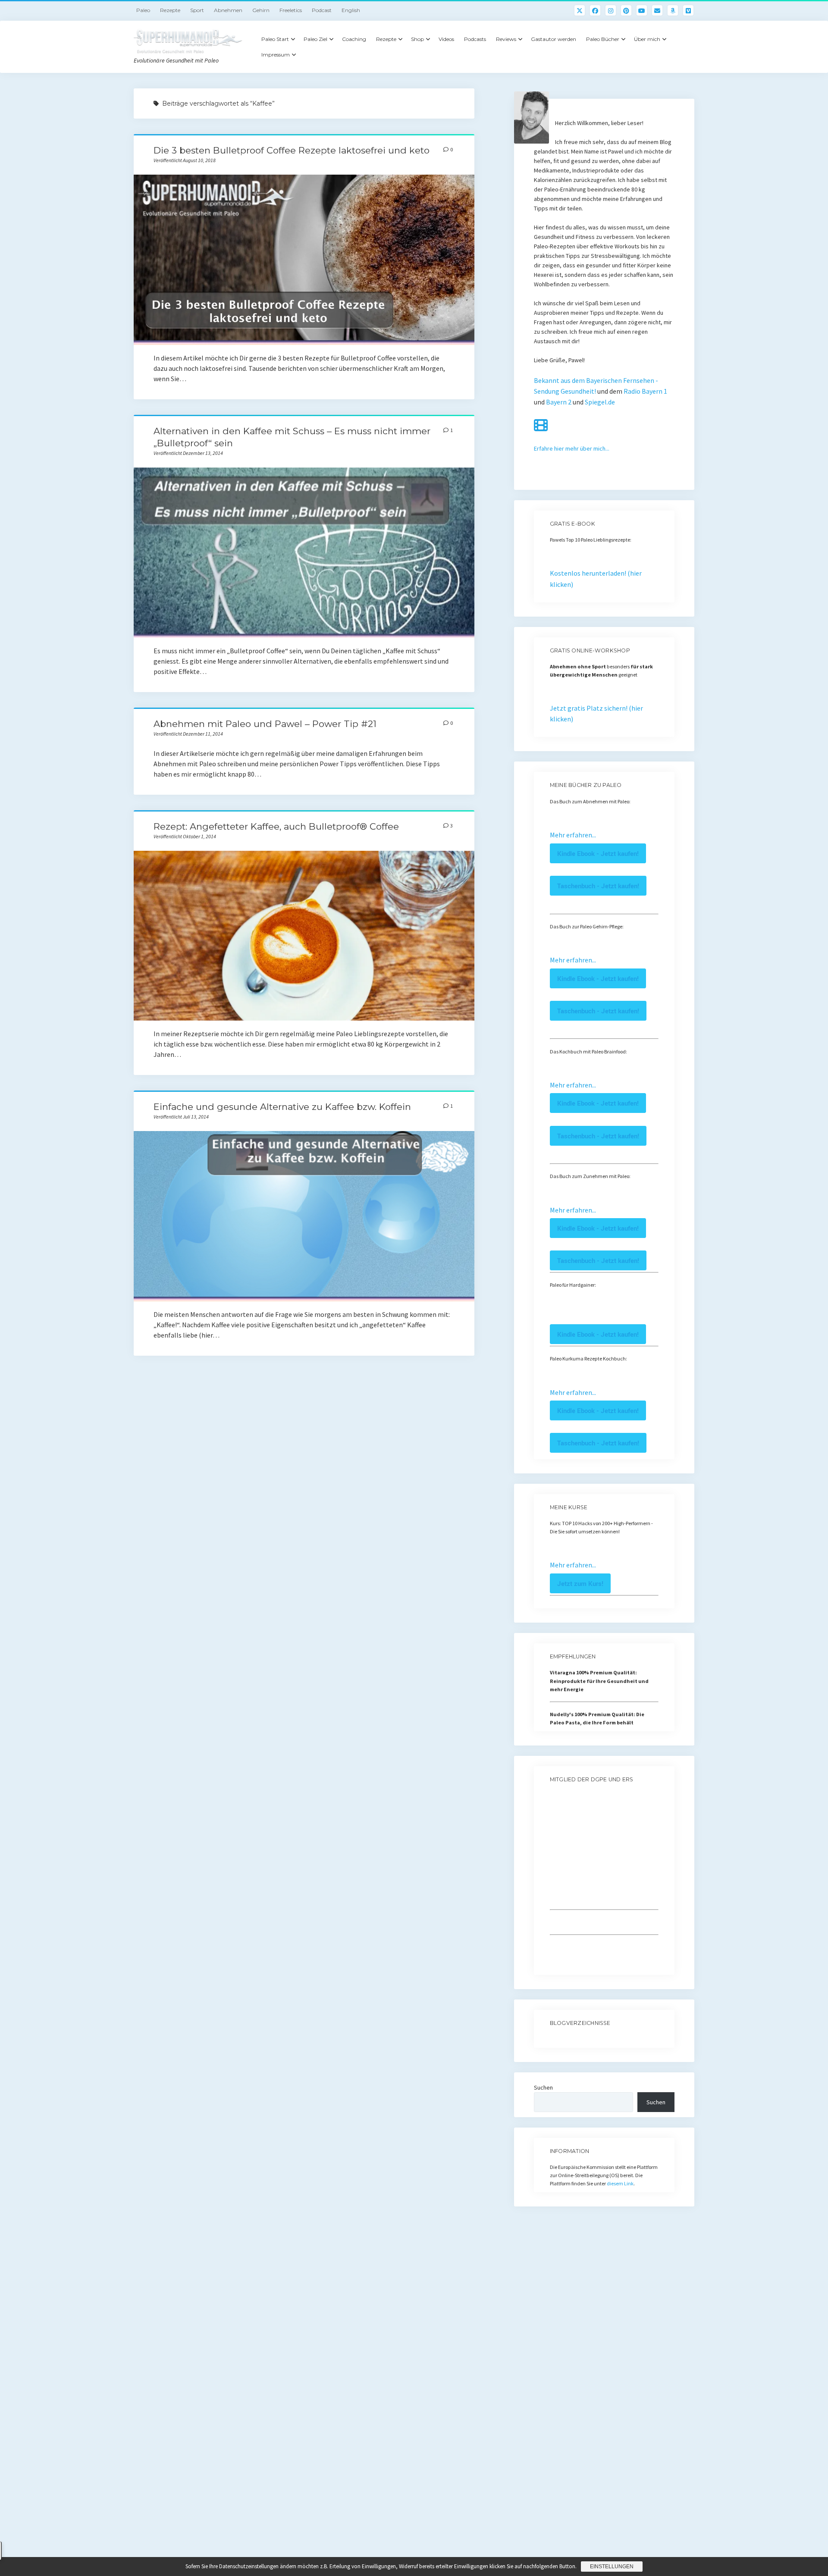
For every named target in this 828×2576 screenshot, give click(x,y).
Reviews (506, 39)
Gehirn (261, 10)
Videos (446, 39)
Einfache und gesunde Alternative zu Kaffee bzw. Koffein (282, 1107)
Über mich (647, 39)
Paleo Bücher (603, 39)
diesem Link (620, 2183)
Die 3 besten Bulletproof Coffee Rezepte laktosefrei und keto (292, 150)
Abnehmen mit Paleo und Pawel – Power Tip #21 (265, 724)
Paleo (143, 10)
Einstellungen (612, 2567)
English (351, 10)
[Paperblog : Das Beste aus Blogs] (550, 2039)
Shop (417, 39)
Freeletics (291, 10)
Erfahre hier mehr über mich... (572, 448)
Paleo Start (275, 39)
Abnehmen (228, 10)
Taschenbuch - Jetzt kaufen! (598, 886)
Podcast (322, 10)
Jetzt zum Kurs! (580, 1583)
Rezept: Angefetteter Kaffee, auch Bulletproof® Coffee (276, 826)
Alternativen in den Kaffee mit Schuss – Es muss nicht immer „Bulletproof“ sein (304, 553)
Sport (197, 10)
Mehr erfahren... (573, 835)
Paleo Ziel (315, 39)
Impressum (276, 55)
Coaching (354, 39)
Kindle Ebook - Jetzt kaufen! (598, 853)
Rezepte (170, 10)
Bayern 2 (559, 402)
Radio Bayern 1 (645, 391)
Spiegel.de (600, 402)
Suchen (543, 2087)
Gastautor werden (554, 39)
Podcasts (475, 39)
